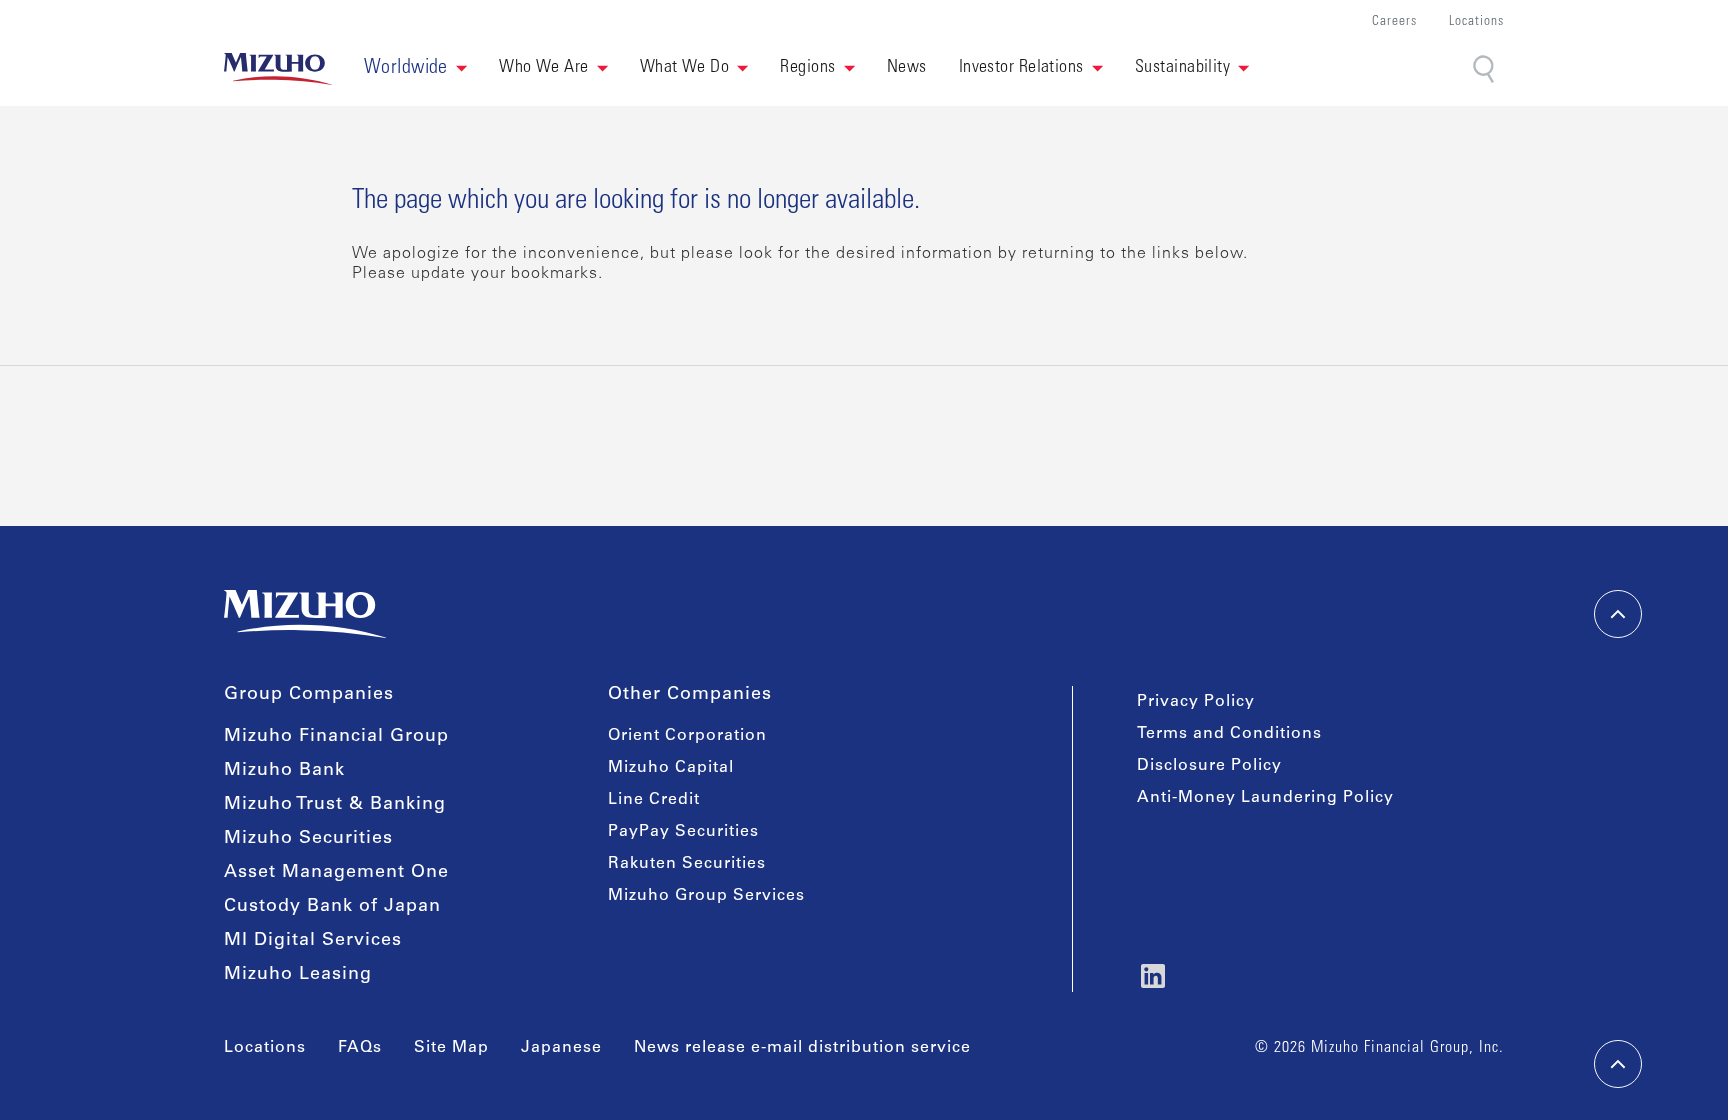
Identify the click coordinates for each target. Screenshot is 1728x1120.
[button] (415, 69)
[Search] (1485, 69)
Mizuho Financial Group (336, 737)
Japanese (561, 1048)
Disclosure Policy (1209, 766)
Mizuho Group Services (706, 896)
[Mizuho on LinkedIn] (1153, 976)
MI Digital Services (313, 941)
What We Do (685, 68)
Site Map (451, 1048)
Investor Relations (1021, 68)
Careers (1394, 22)
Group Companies (309, 695)
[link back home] (305, 614)
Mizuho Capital (671, 768)
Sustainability (1182, 68)
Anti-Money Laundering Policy (1265, 798)
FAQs (360, 1048)
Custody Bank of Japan (332, 907)
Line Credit (654, 800)
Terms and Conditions (1229, 734)
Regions (807, 68)
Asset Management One (336, 873)
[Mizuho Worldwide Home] (278, 69)
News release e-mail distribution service (802, 1048)
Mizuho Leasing (298, 975)
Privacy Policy (1196, 702)
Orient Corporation (687, 736)
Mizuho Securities (308, 839)
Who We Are (544, 68)
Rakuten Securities (687, 864)
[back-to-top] (1618, 1064)
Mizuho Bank (284, 771)
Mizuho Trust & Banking (335, 805)
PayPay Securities (683, 832)
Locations (1476, 22)
